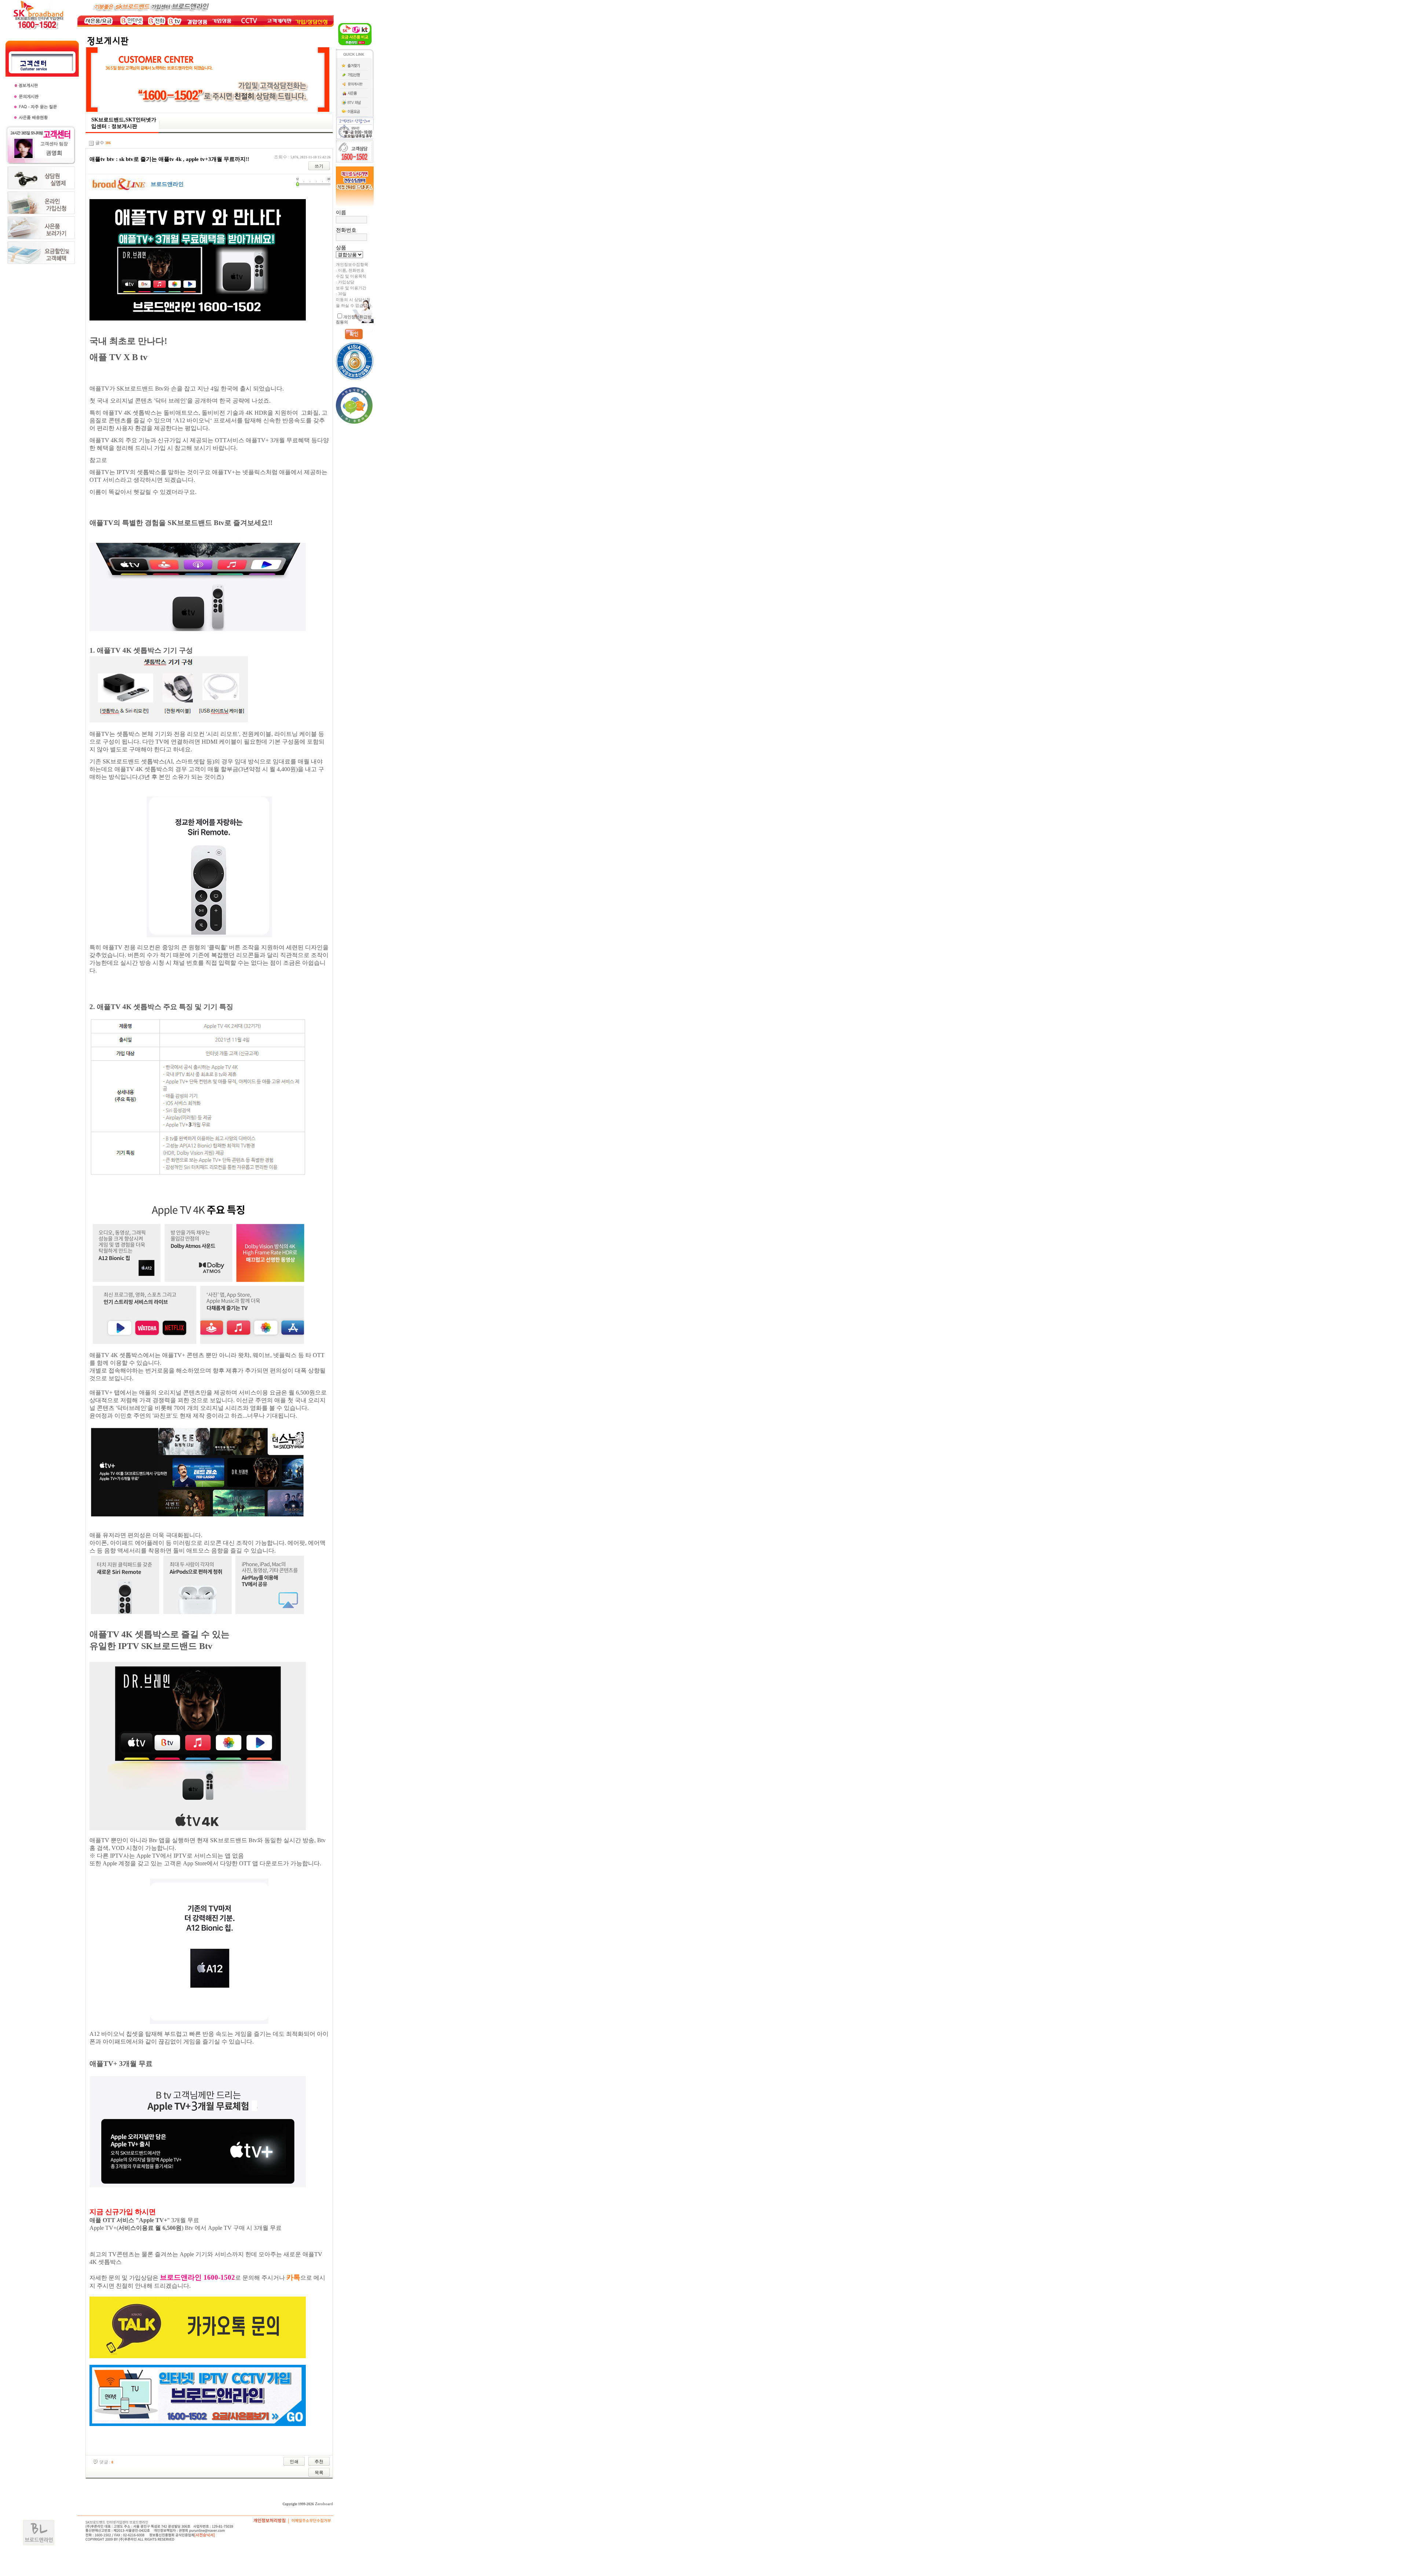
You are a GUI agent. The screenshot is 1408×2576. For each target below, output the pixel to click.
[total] (91, 143)
